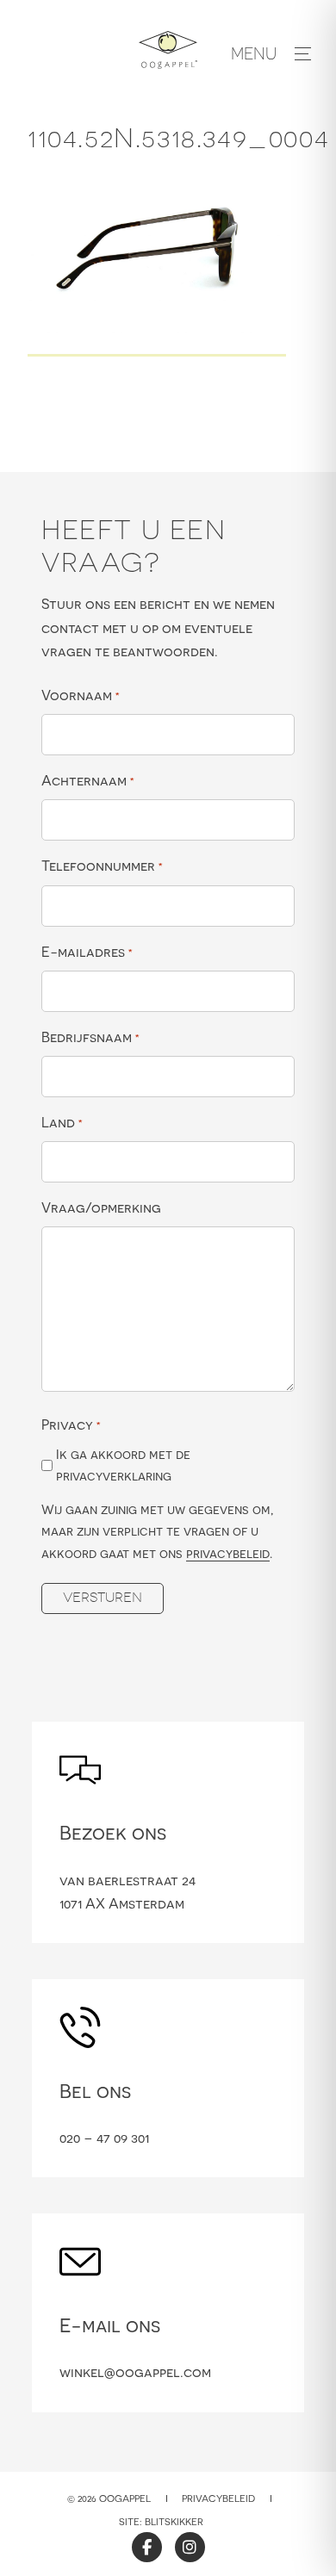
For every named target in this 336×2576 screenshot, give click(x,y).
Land (62, 1122)
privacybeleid (228, 1553)
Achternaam (88, 780)
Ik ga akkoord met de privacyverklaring (123, 1465)
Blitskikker (174, 2522)
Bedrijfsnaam (90, 1037)
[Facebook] (147, 2547)
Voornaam (81, 695)
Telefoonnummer (102, 866)
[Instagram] (190, 2547)
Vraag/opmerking (101, 1207)
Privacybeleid (218, 2498)
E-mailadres (87, 952)
